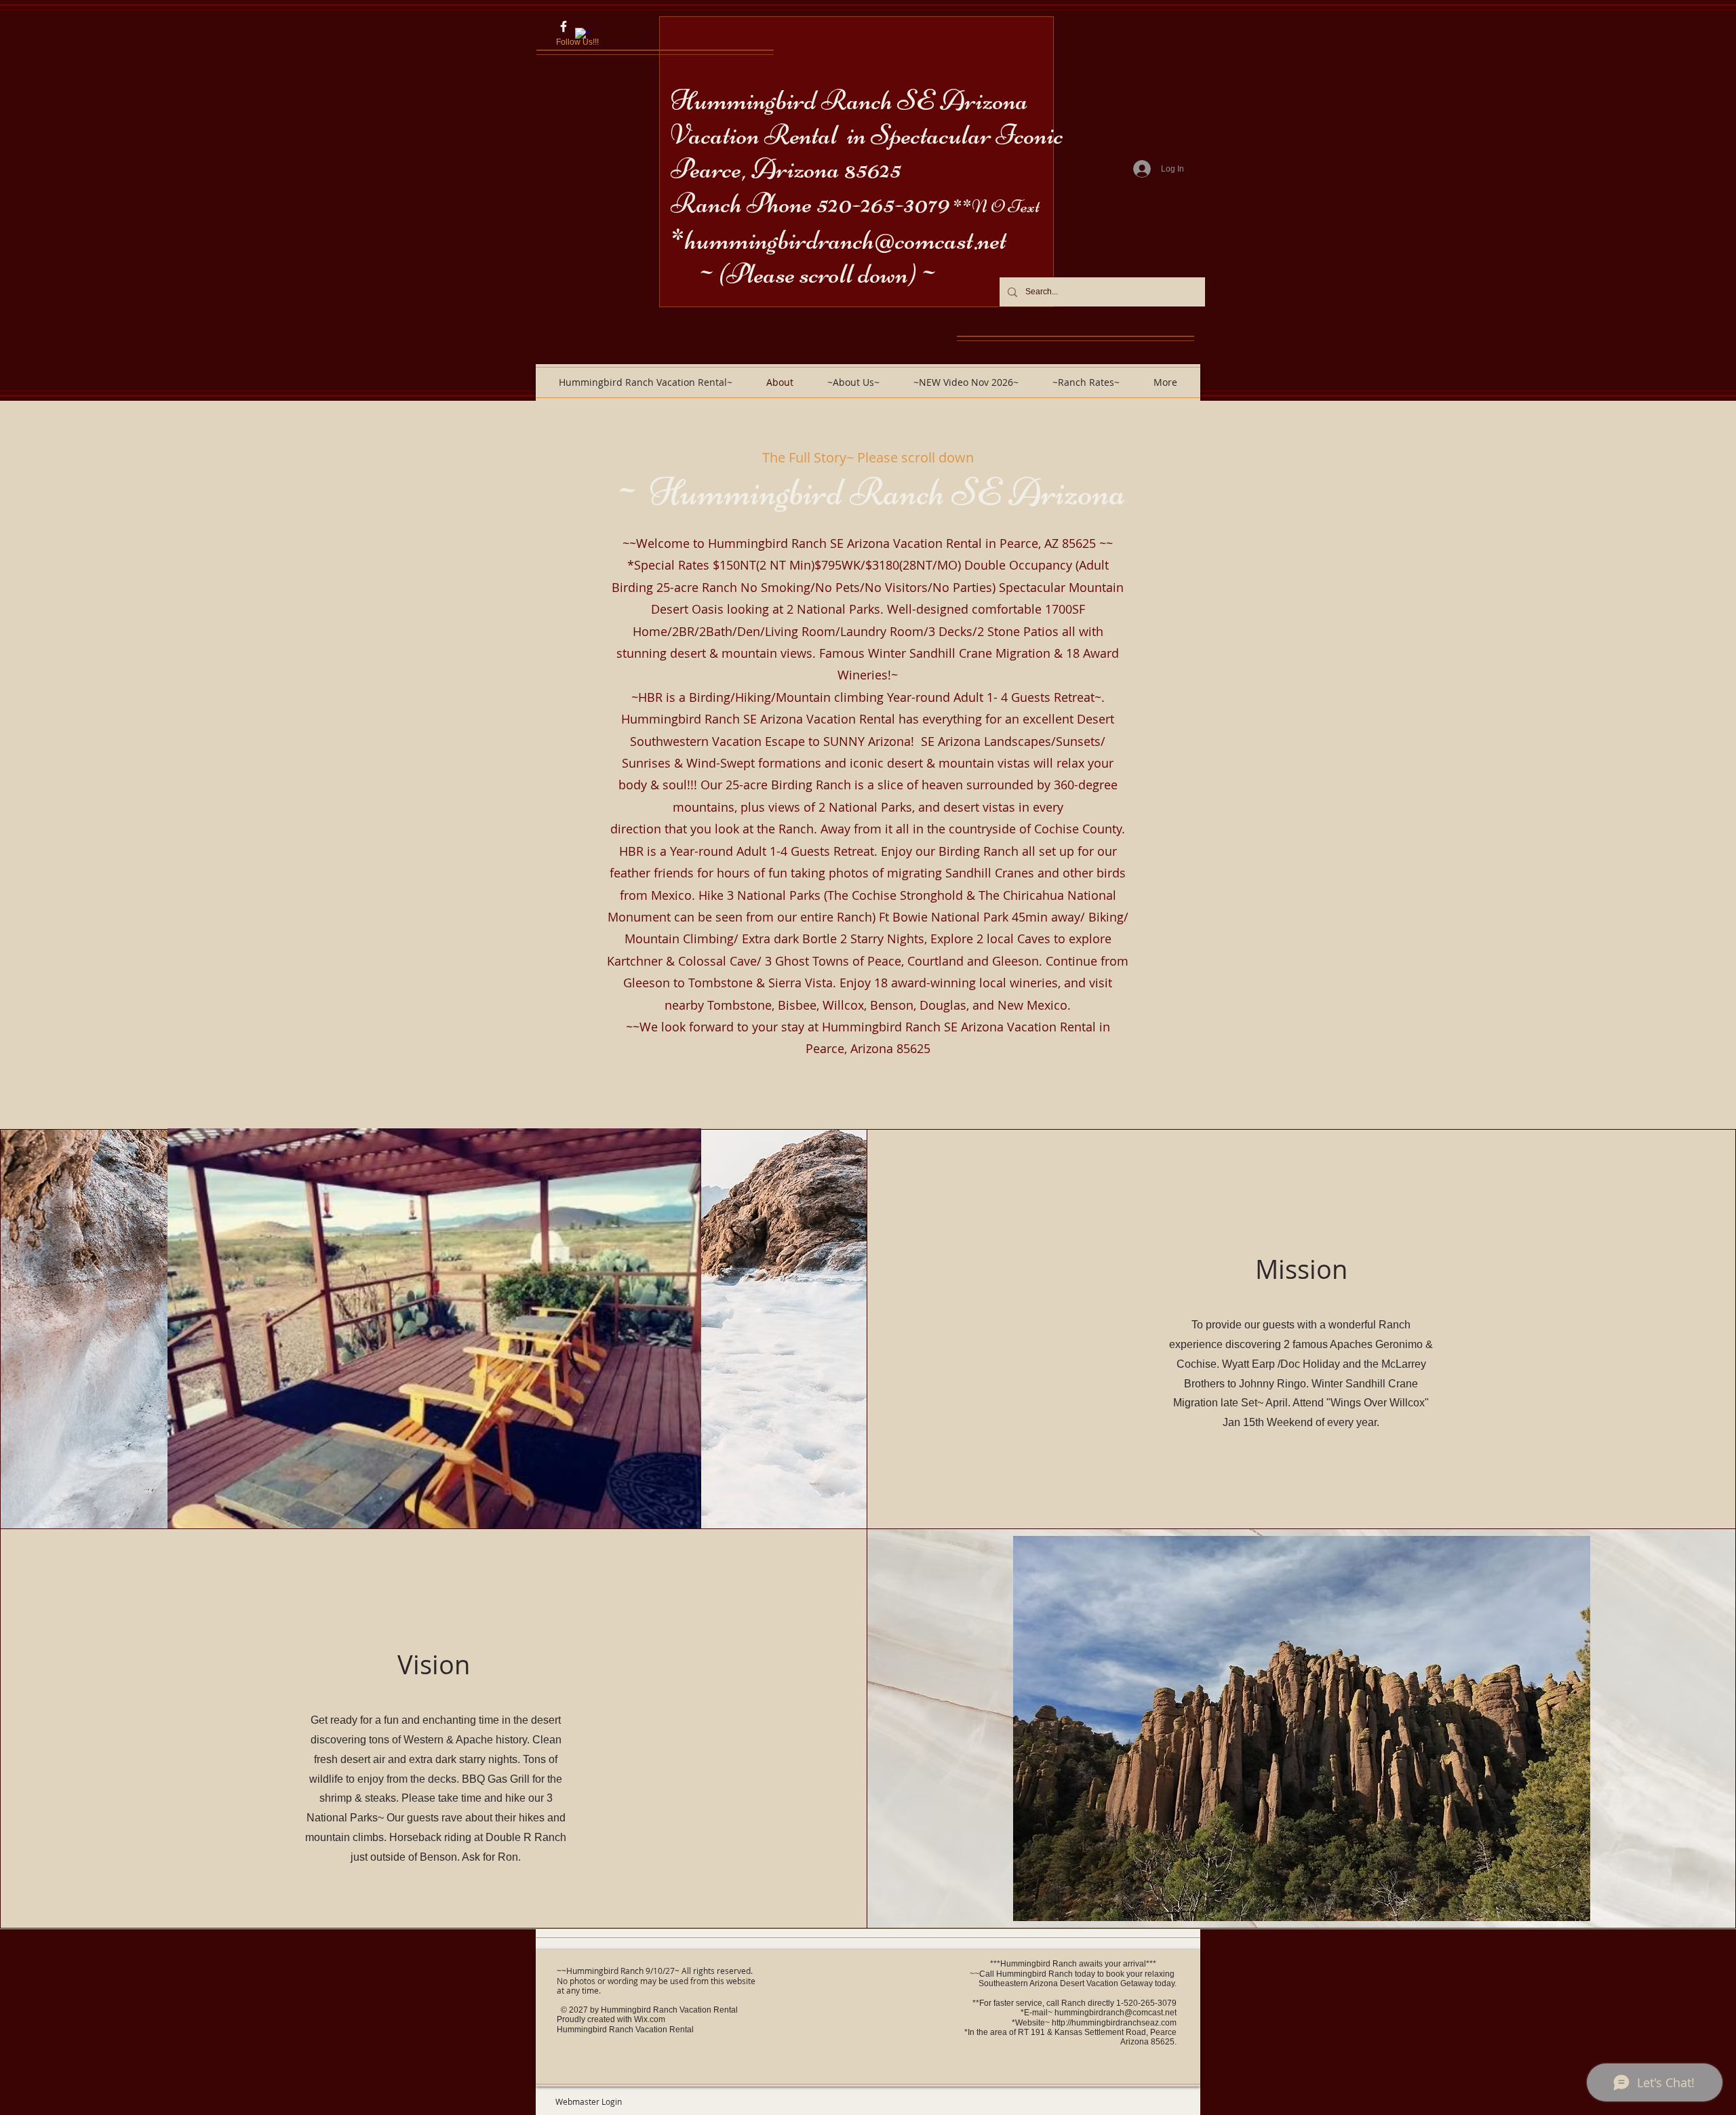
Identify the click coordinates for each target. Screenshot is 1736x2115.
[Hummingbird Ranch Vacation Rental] (564, 26)
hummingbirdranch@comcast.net (846, 240)
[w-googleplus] (583, 35)
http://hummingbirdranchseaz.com (1114, 2023)
